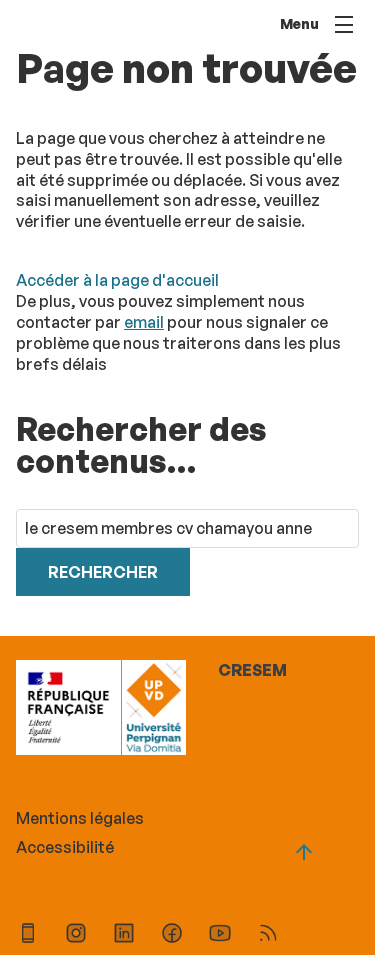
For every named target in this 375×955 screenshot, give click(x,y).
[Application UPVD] (28, 935)
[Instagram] (76, 935)
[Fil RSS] (268, 935)
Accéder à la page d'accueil (117, 280)
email (144, 322)
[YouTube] (220, 935)
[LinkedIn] (124, 935)
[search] (187, 528)
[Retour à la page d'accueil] (153, 710)
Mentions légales (80, 818)
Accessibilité (65, 847)
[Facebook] (172, 935)
